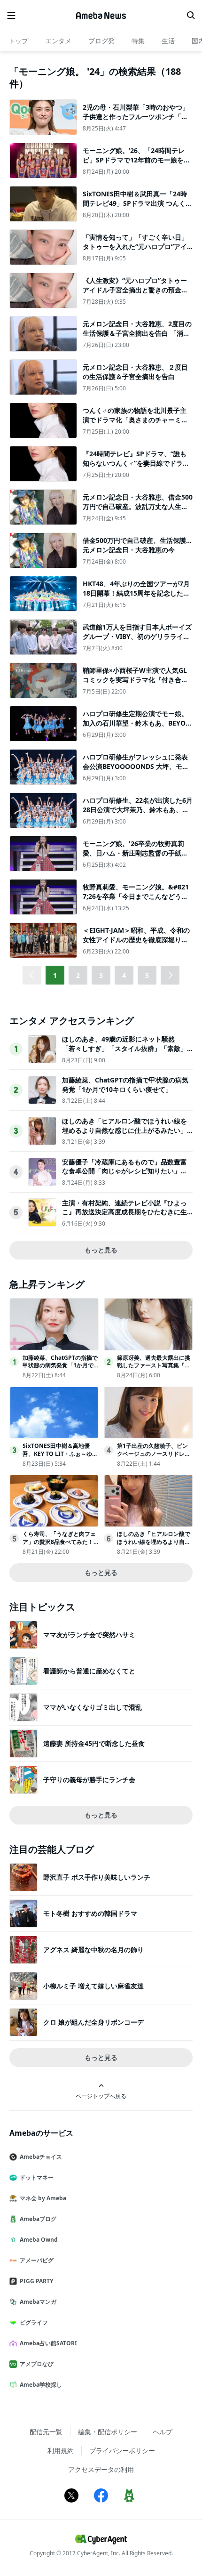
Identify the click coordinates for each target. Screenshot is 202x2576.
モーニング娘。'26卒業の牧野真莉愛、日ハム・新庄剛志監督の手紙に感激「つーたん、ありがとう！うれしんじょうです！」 (135, 857)
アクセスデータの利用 (101, 2469)
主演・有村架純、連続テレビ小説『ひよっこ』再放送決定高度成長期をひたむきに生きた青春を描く (124, 1212)
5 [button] (147, 975)
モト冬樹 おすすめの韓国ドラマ (90, 1913)
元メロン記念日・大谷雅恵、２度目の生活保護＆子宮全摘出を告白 (135, 372)
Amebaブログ (38, 2219)
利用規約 (61, 2451)
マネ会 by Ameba (43, 2198)
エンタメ (58, 41)
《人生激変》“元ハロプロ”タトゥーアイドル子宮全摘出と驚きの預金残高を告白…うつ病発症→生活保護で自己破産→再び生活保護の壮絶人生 (135, 294)
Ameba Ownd (39, 2240)
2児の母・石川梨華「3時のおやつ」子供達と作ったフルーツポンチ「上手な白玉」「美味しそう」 (136, 116)
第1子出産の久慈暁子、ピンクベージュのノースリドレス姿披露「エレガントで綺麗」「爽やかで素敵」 (154, 1458)
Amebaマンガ (38, 2302)
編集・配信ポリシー (108, 2432)
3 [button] (101, 975)
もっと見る (101, 1250)
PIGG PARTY (36, 2281)
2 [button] (78, 975)
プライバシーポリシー (122, 2451)
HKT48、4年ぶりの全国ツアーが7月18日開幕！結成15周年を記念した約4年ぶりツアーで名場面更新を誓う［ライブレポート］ (136, 598)
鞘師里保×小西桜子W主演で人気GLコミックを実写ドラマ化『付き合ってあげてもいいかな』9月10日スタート (138, 684)
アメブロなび (37, 2364)
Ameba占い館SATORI (48, 2343)
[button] (170, 975)
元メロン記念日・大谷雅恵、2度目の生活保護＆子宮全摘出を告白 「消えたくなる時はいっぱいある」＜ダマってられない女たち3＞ (137, 338)
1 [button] (55, 975)
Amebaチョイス (41, 2157)
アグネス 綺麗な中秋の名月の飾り (93, 1950)
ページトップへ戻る (101, 2096)
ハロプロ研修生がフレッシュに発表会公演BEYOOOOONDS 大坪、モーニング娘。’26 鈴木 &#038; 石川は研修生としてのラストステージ (137, 771)
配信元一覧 (46, 2432)
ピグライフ (34, 2322)
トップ (18, 41)
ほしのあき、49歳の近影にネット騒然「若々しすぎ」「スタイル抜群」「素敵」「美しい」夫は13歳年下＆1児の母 (124, 1048)
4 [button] (124, 975)
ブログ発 (101, 41)
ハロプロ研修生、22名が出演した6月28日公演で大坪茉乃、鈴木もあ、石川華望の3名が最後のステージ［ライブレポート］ (138, 814)
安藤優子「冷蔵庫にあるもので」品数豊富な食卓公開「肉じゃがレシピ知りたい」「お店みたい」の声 (124, 1171)
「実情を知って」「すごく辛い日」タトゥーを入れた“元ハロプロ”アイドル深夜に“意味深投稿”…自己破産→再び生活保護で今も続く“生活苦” (137, 251)
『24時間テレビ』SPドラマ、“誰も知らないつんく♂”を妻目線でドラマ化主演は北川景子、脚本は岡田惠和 (136, 463)
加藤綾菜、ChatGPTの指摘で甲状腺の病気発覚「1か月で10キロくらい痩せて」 (125, 1085)
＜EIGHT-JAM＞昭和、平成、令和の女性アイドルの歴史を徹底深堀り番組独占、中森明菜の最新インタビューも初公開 (136, 944)
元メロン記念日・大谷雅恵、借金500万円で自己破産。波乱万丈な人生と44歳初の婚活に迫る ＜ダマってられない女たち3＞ (138, 511)
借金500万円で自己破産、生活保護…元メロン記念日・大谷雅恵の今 (137, 545)
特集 (138, 41)
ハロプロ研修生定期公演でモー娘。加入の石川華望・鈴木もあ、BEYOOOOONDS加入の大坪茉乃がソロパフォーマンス (137, 727)
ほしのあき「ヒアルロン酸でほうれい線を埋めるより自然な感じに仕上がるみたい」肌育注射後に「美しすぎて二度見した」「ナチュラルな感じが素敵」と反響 (124, 1135)
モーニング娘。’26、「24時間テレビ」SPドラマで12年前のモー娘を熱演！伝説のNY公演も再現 (136, 160)
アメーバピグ (37, 2260)
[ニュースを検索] (191, 16)
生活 (168, 41)
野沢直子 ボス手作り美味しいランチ (97, 1877)
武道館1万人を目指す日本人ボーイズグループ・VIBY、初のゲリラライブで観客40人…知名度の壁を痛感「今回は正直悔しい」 (137, 641)
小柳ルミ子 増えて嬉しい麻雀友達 (93, 1986)
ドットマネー (37, 2177)
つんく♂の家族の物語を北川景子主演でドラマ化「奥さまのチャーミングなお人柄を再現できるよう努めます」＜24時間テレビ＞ (135, 424)
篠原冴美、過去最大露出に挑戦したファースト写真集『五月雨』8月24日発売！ (154, 1366)
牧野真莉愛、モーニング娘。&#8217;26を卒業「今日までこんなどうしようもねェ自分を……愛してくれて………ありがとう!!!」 (136, 901)
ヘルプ (163, 2432)
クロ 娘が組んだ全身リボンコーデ (93, 2022)
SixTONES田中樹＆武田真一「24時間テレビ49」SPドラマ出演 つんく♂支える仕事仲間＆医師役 (137, 203)
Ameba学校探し (41, 2385)
